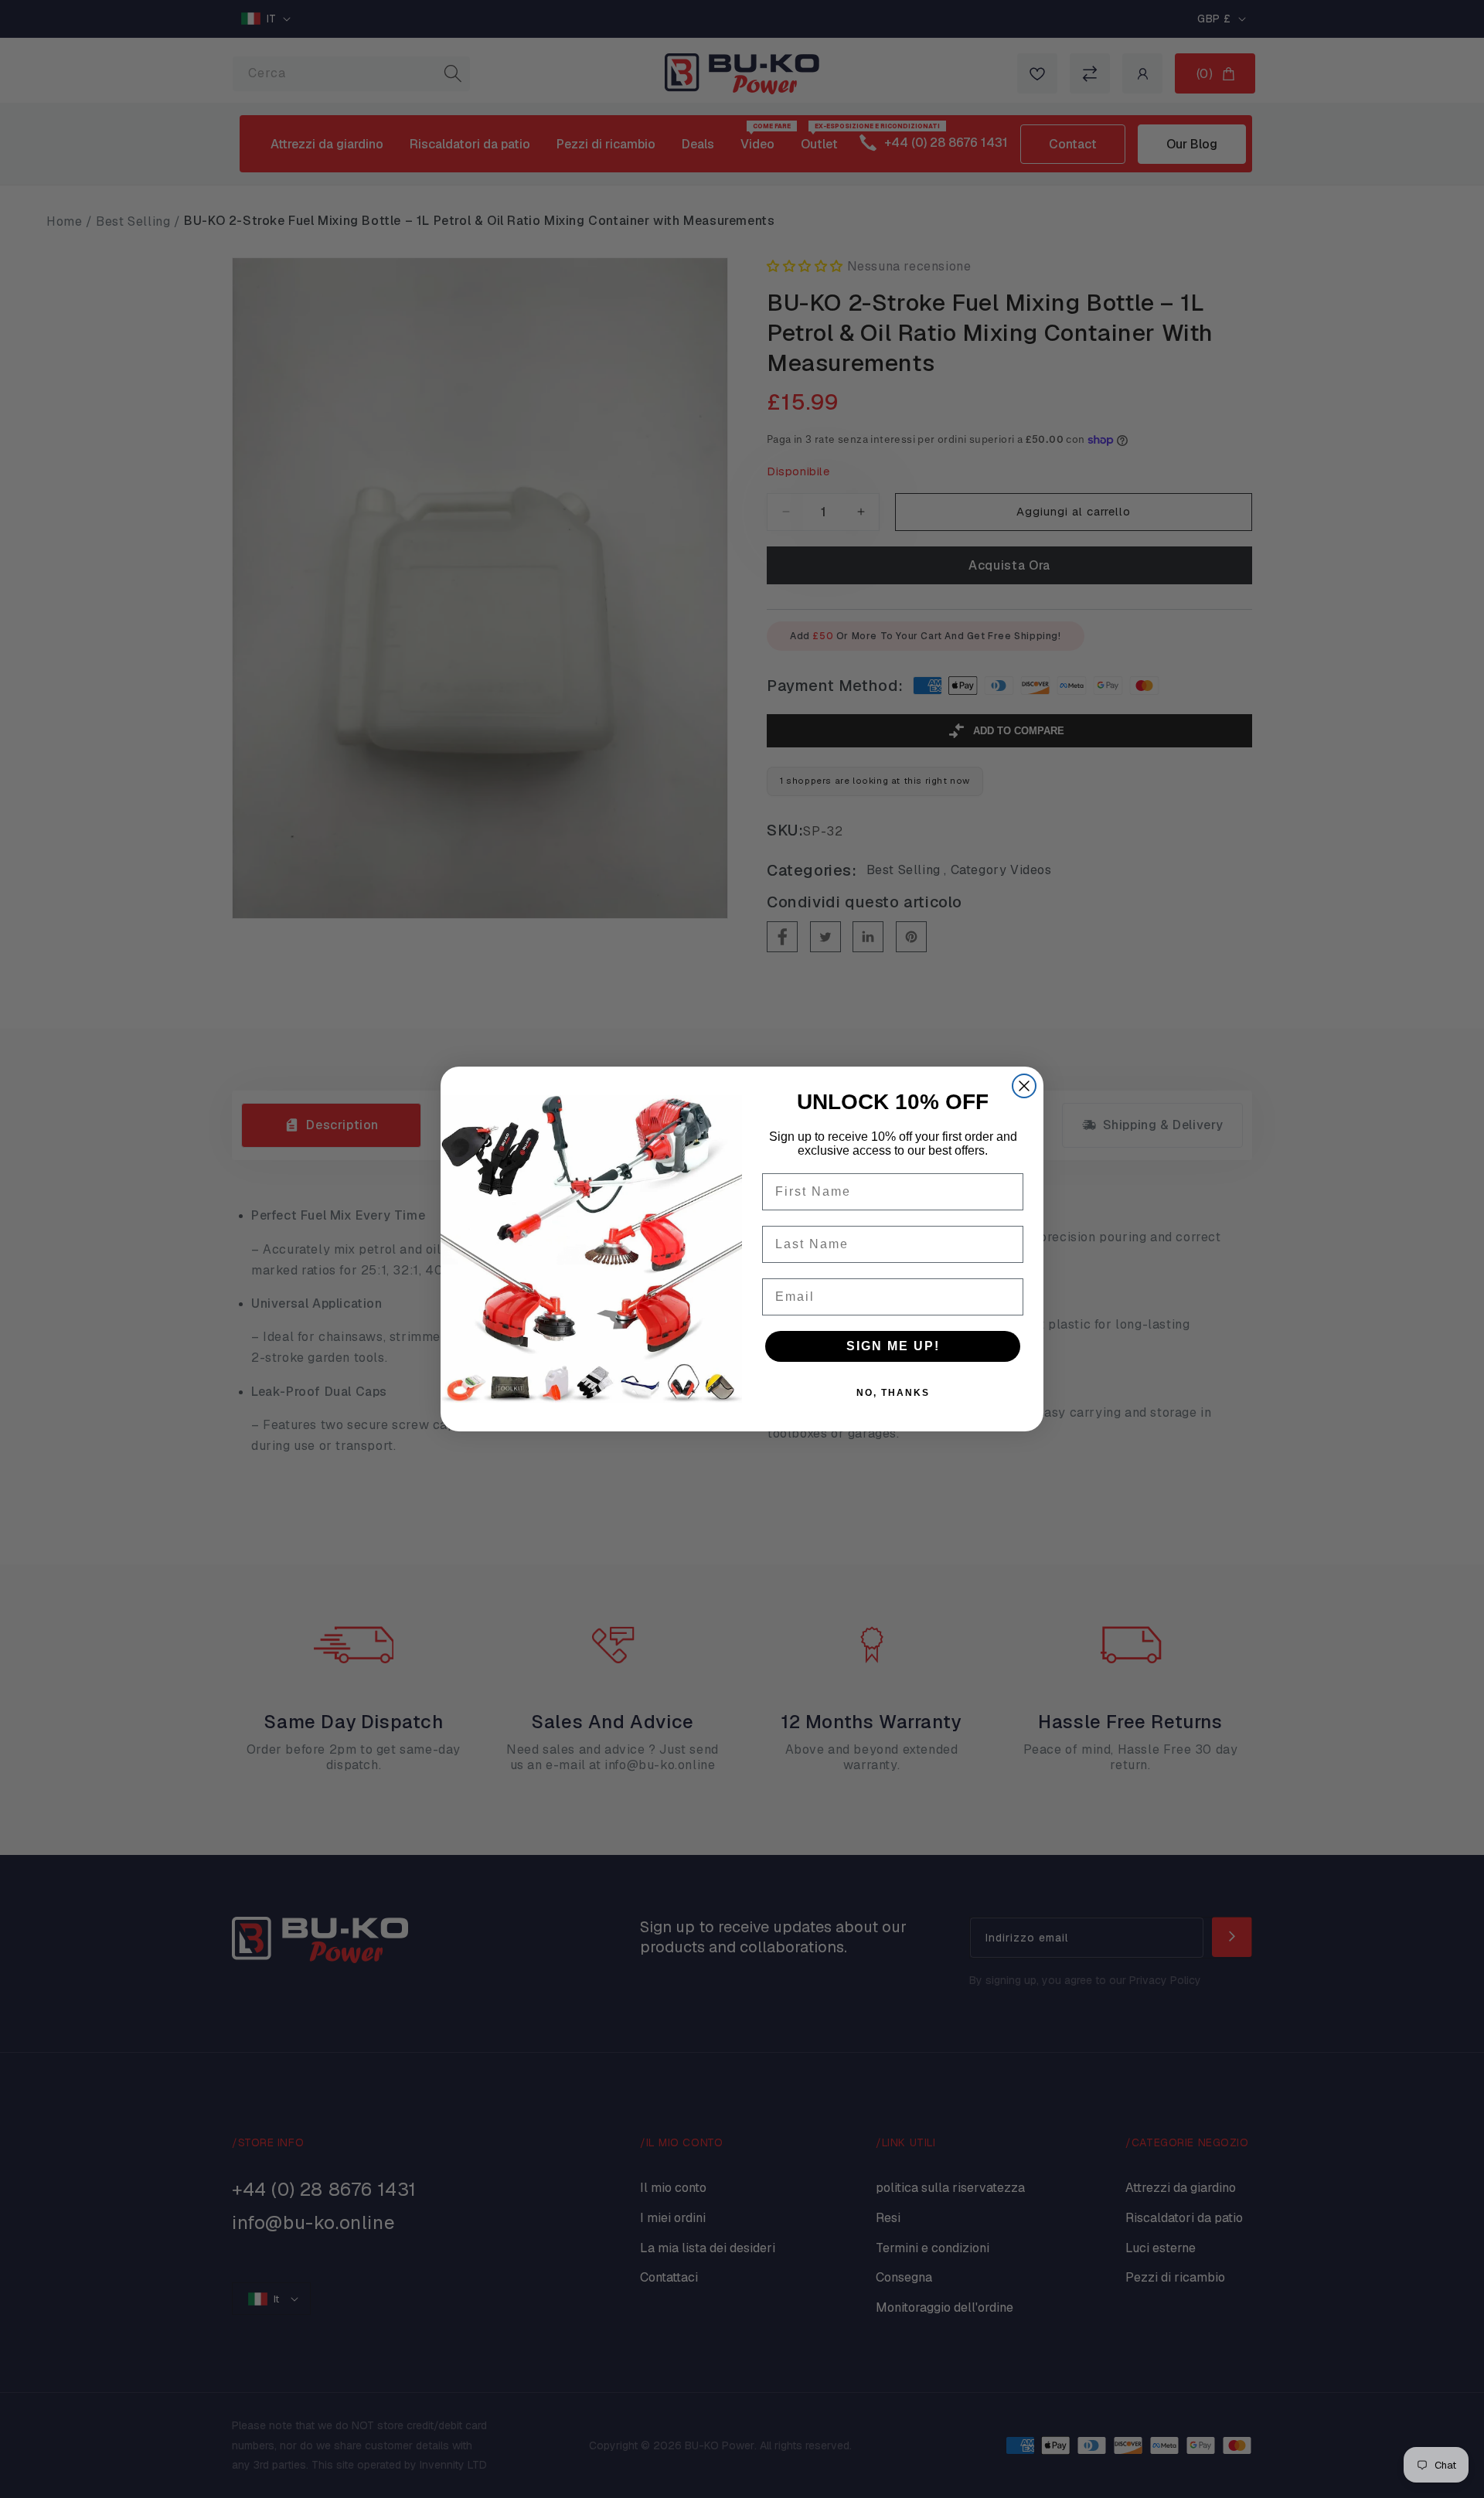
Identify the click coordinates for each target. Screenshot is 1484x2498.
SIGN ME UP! (893, 1346)
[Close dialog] (1024, 1086)
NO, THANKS (893, 1393)
